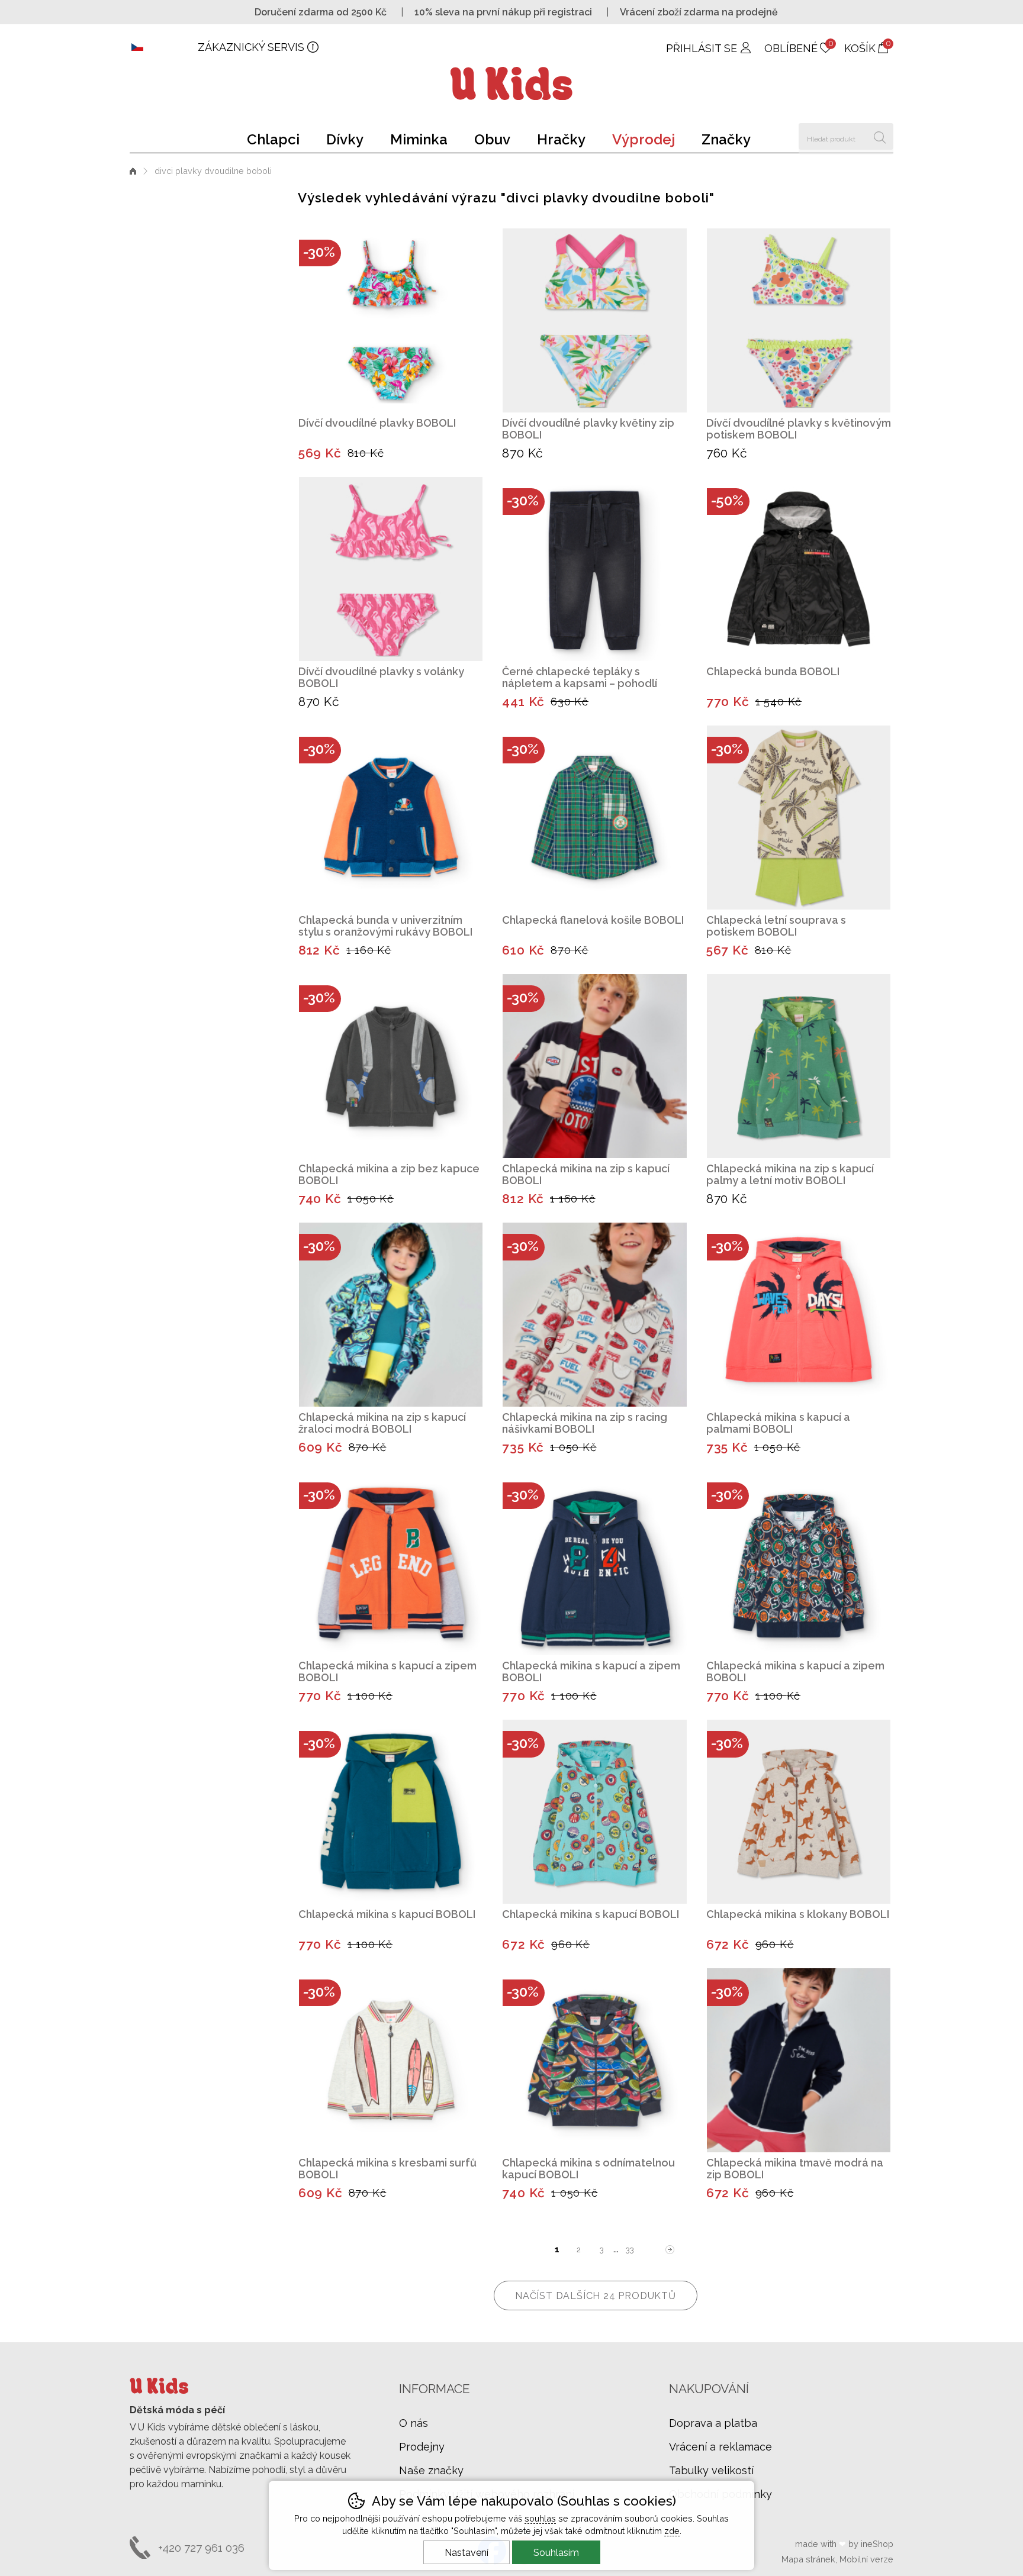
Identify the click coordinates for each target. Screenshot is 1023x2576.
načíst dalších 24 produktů (596, 2296)
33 (630, 2250)
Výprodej (644, 139)
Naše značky (431, 2470)
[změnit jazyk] (164, 47)
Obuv (492, 139)
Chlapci (273, 139)
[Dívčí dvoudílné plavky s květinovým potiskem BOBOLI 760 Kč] (799, 320)
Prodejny (422, 2447)
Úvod (133, 171)
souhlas (540, 2518)
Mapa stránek (808, 2559)
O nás (414, 2423)
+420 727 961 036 (201, 2548)
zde (672, 2531)
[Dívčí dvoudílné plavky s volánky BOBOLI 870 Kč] (391, 569)
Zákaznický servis (251, 47)
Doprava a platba (713, 2423)
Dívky (345, 139)
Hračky (561, 139)
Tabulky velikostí (711, 2470)
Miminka (419, 139)
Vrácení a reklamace (720, 2447)
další (670, 2250)
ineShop (877, 2544)
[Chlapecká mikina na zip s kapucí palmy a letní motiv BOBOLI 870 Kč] (799, 1066)
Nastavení (467, 2553)
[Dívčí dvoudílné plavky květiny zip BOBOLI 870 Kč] (594, 320)
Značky (726, 139)
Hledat (880, 136)
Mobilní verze (866, 2559)
